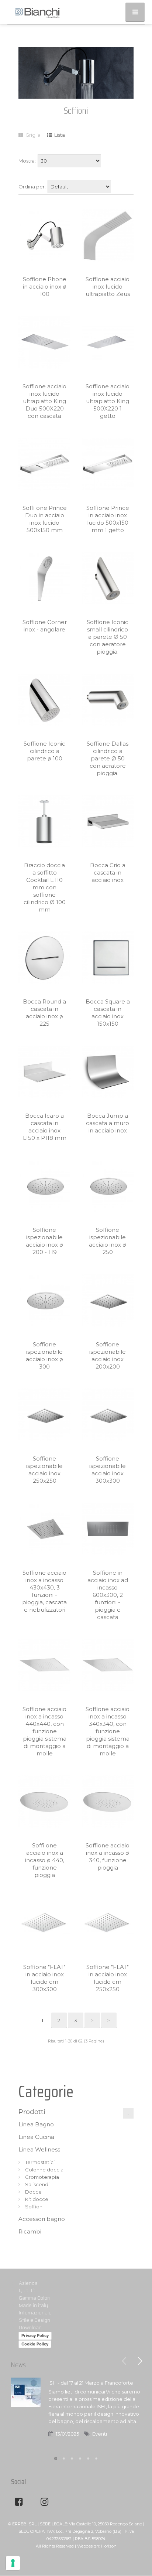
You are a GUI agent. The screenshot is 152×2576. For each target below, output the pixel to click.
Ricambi (30, 2231)
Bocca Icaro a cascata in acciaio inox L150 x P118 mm (45, 1127)
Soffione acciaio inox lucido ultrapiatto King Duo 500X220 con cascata (44, 401)
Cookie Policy (35, 2344)
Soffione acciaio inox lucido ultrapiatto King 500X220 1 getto (108, 401)
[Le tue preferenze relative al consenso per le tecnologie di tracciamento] (13, 2563)
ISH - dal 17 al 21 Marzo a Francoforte (91, 2383)
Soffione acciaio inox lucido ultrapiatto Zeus (108, 287)
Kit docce (37, 2199)
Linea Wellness (39, 2149)
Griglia (32, 135)
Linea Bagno (36, 2124)
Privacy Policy (35, 2335)
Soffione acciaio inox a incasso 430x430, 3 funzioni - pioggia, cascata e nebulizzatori (44, 1591)
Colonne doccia (44, 2170)
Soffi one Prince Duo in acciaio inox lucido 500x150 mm (45, 519)
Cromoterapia (42, 2177)
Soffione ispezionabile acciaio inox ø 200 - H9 (44, 1241)
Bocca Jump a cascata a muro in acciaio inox (108, 1123)
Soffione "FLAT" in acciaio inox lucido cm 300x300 (44, 1978)
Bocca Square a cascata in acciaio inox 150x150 (108, 1013)
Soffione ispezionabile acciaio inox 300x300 (108, 1470)
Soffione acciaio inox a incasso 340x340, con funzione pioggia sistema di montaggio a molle (108, 1731)
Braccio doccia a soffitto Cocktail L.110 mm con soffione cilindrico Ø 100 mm (45, 887)
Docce (33, 2192)
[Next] (140, 2361)
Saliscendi (37, 2184)
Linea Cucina (36, 2137)
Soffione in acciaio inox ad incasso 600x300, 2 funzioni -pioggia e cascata (108, 1595)
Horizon (109, 2546)
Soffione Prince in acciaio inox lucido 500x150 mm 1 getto (108, 519)
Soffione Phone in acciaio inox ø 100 (45, 287)
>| (109, 2020)
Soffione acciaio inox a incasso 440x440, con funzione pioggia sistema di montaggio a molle (44, 1731)
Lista (59, 135)
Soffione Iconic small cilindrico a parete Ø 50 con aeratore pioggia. (108, 637)
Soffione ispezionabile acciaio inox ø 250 (108, 1241)
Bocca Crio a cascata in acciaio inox (108, 873)
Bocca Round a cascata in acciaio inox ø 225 (44, 1013)
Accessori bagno (42, 2219)
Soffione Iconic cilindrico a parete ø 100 (44, 751)
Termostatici (40, 2162)
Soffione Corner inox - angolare (45, 626)
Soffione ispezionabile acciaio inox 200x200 (108, 1355)
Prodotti (32, 2112)
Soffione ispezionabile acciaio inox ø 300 (44, 1355)
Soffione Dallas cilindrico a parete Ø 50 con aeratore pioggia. (108, 758)
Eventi (100, 2434)
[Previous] (124, 2361)
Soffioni (34, 2207)
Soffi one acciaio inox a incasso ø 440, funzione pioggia (45, 1860)
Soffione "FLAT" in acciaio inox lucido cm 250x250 (108, 1978)
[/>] (26, 2413)
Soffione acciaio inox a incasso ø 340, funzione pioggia (108, 1856)
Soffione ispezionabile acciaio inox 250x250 (44, 1470)
